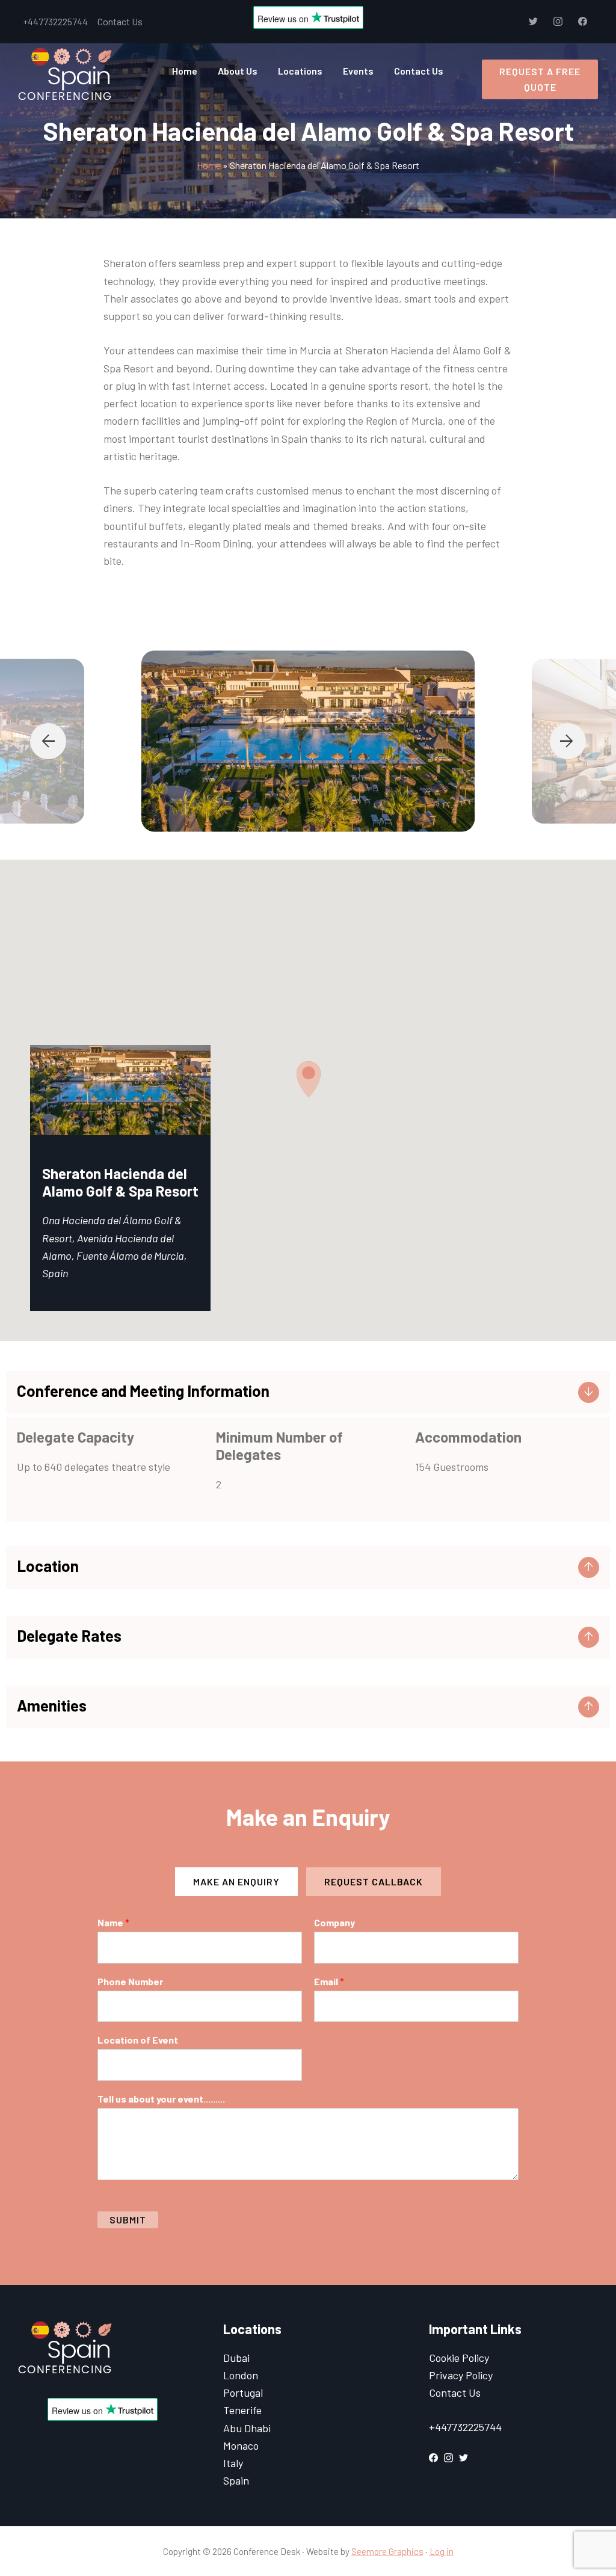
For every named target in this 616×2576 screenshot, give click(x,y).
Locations (300, 71)
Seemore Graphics (387, 2551)
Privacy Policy (461, 2375)
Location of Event (138, 2040)
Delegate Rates (69, 1635)
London (241, 2375)
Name (113, 1922)
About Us (238, 71)
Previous (48, 741)
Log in (442, 2551)
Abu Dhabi (247, 2428)
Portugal (243, 2393)
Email (329, 1981)
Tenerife (242, 2410)
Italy (233, 2463)
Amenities (52, 1705)
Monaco (241, 2445)
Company (334, 1922)
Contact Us (120, 21)
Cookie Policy (459, 2358)
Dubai (236, 2358)
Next (568, 741)
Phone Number (130, 1981)
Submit (128, 2220)
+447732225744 (55, 21)
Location (48, 1566)
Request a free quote (540, 79)
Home (185, 71)
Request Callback (374, 1881)
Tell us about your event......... (161, 2099)
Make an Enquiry (236, 1881)
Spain (236, 2480)
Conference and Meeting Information (143, 1391)
